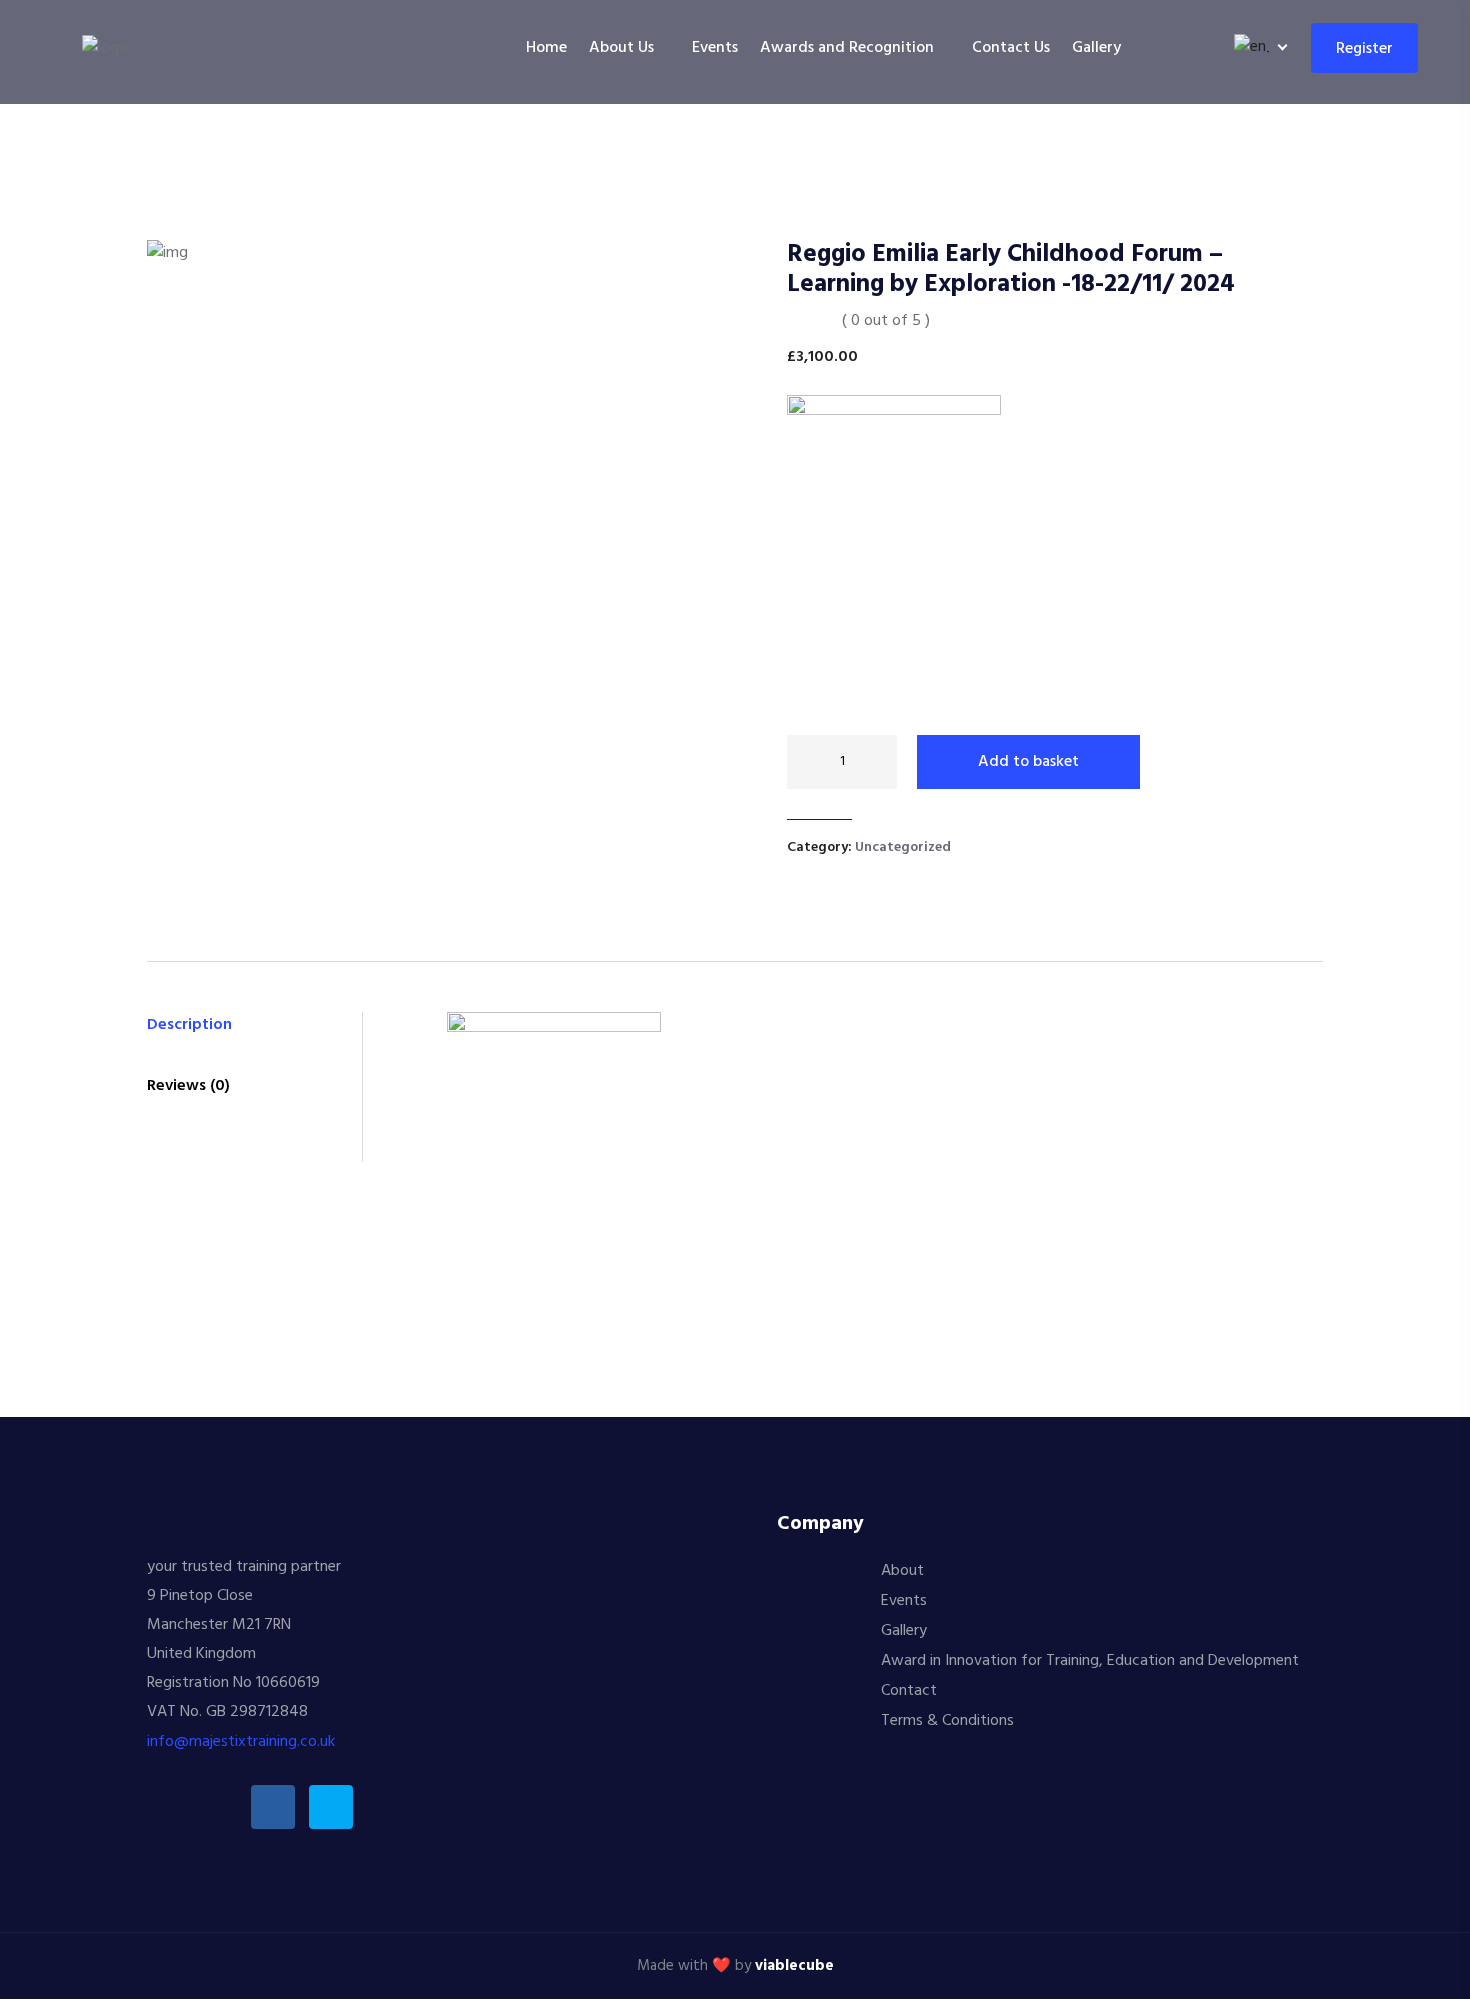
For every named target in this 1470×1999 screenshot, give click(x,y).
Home (546, 48)
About (902, 1571)
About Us (621, 48)
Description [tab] (189, 1025)
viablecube (794, 1966)
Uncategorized (903, 847)
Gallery (1096, 48)
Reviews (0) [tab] (188, 1086)
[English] (1257, 47)
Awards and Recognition (847, 48)
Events (715, 48)
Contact (909, 1691)
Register (1364, 49)
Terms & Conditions (947, 1721)
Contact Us (1011, 48)
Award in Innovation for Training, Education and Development (1090, 1661)
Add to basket (1028, 762)
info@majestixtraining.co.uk (241, 1742)
